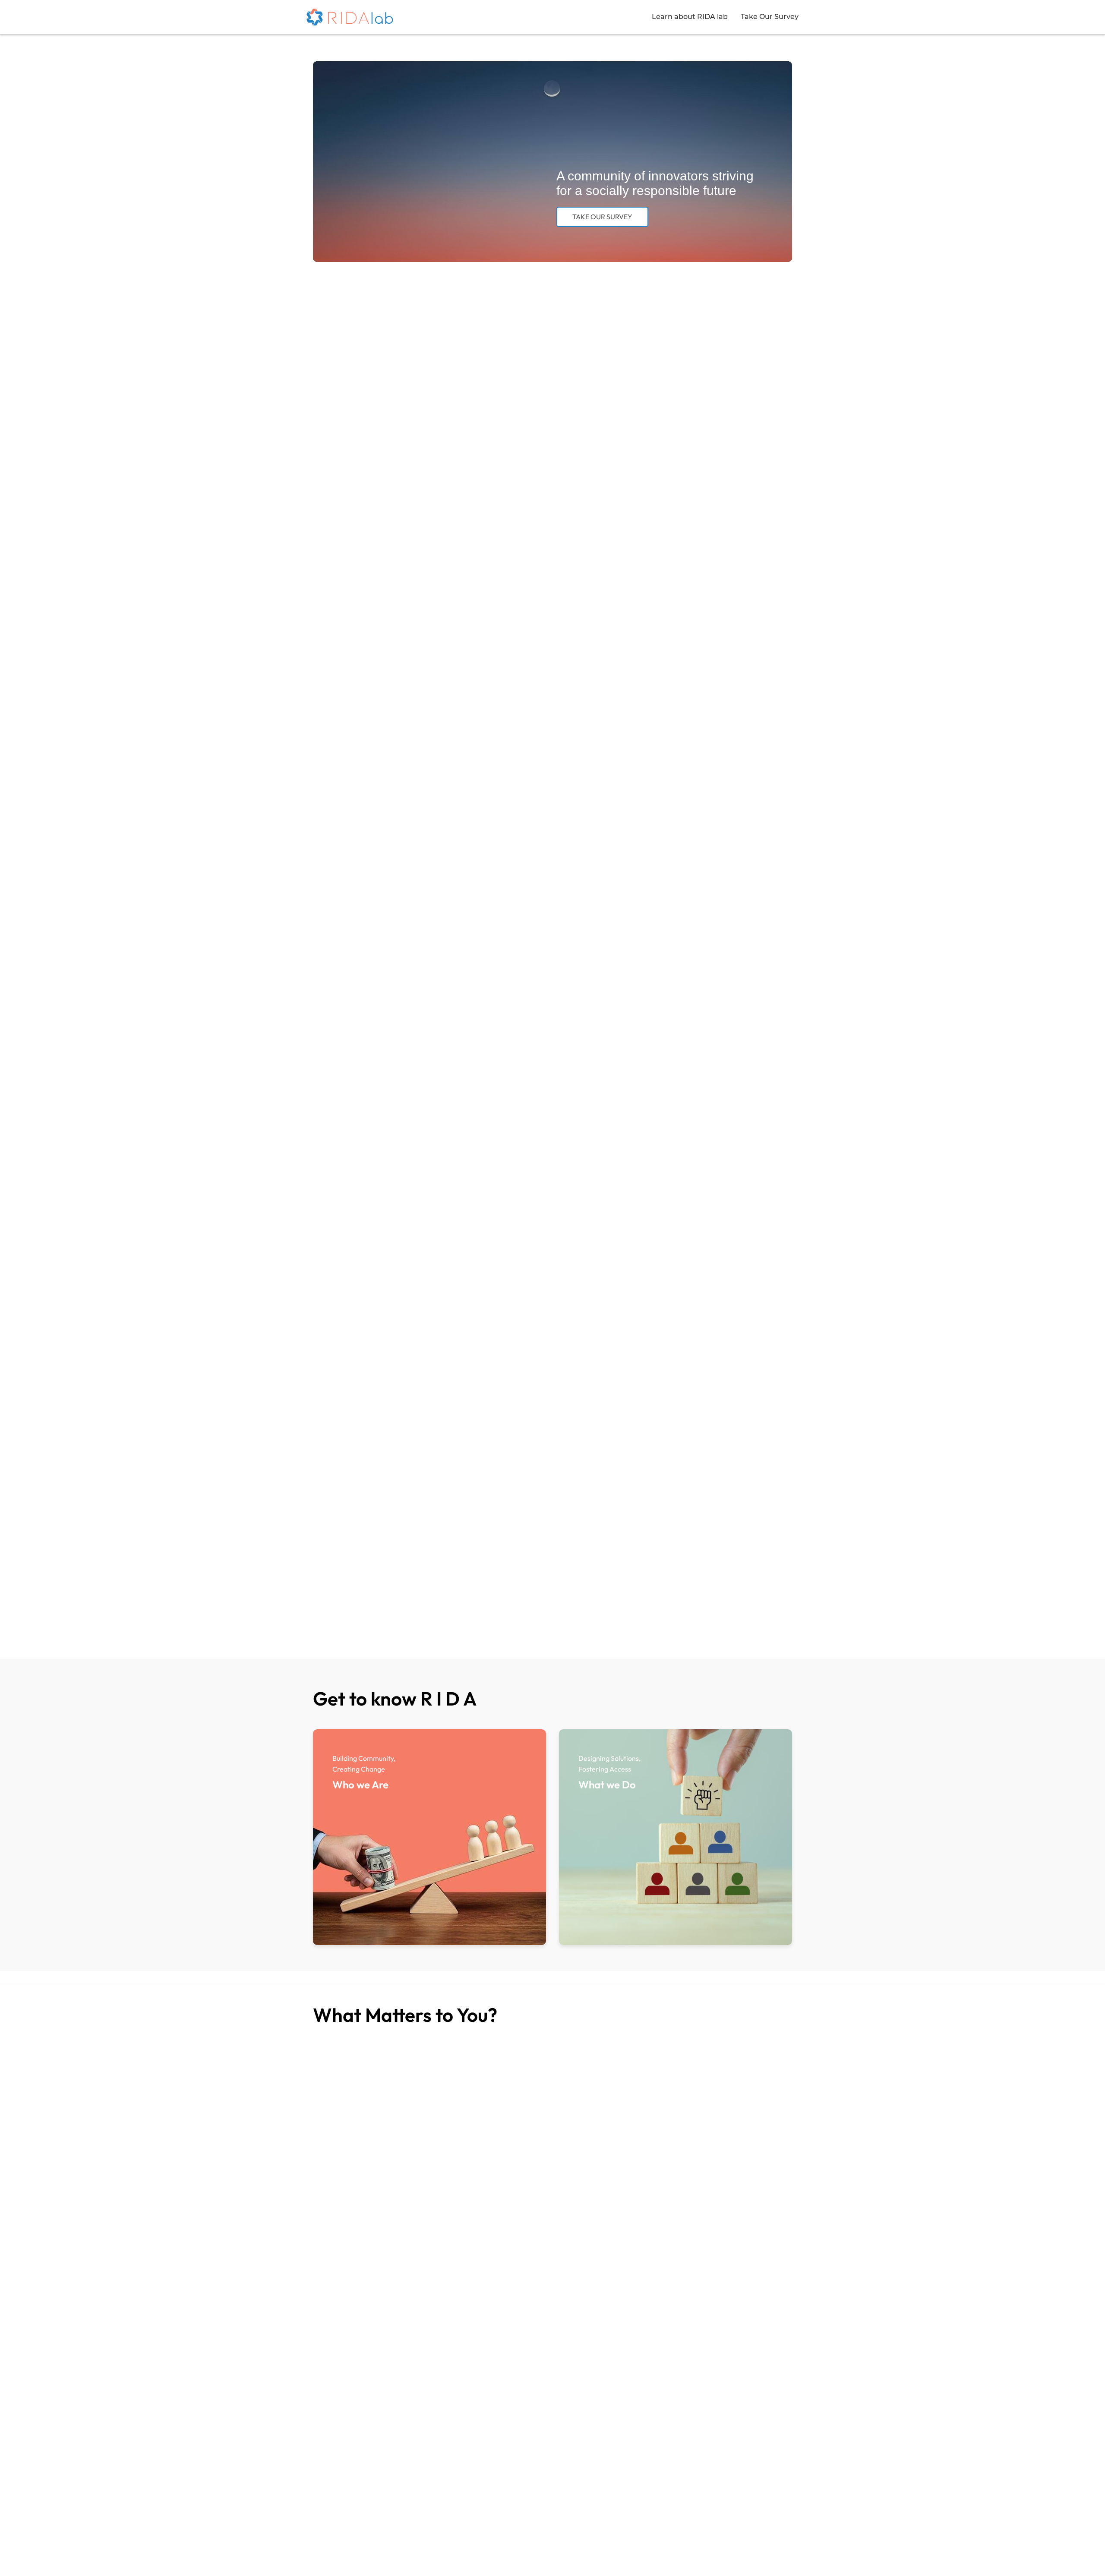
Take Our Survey (770, 17)
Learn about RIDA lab (690, 17)
